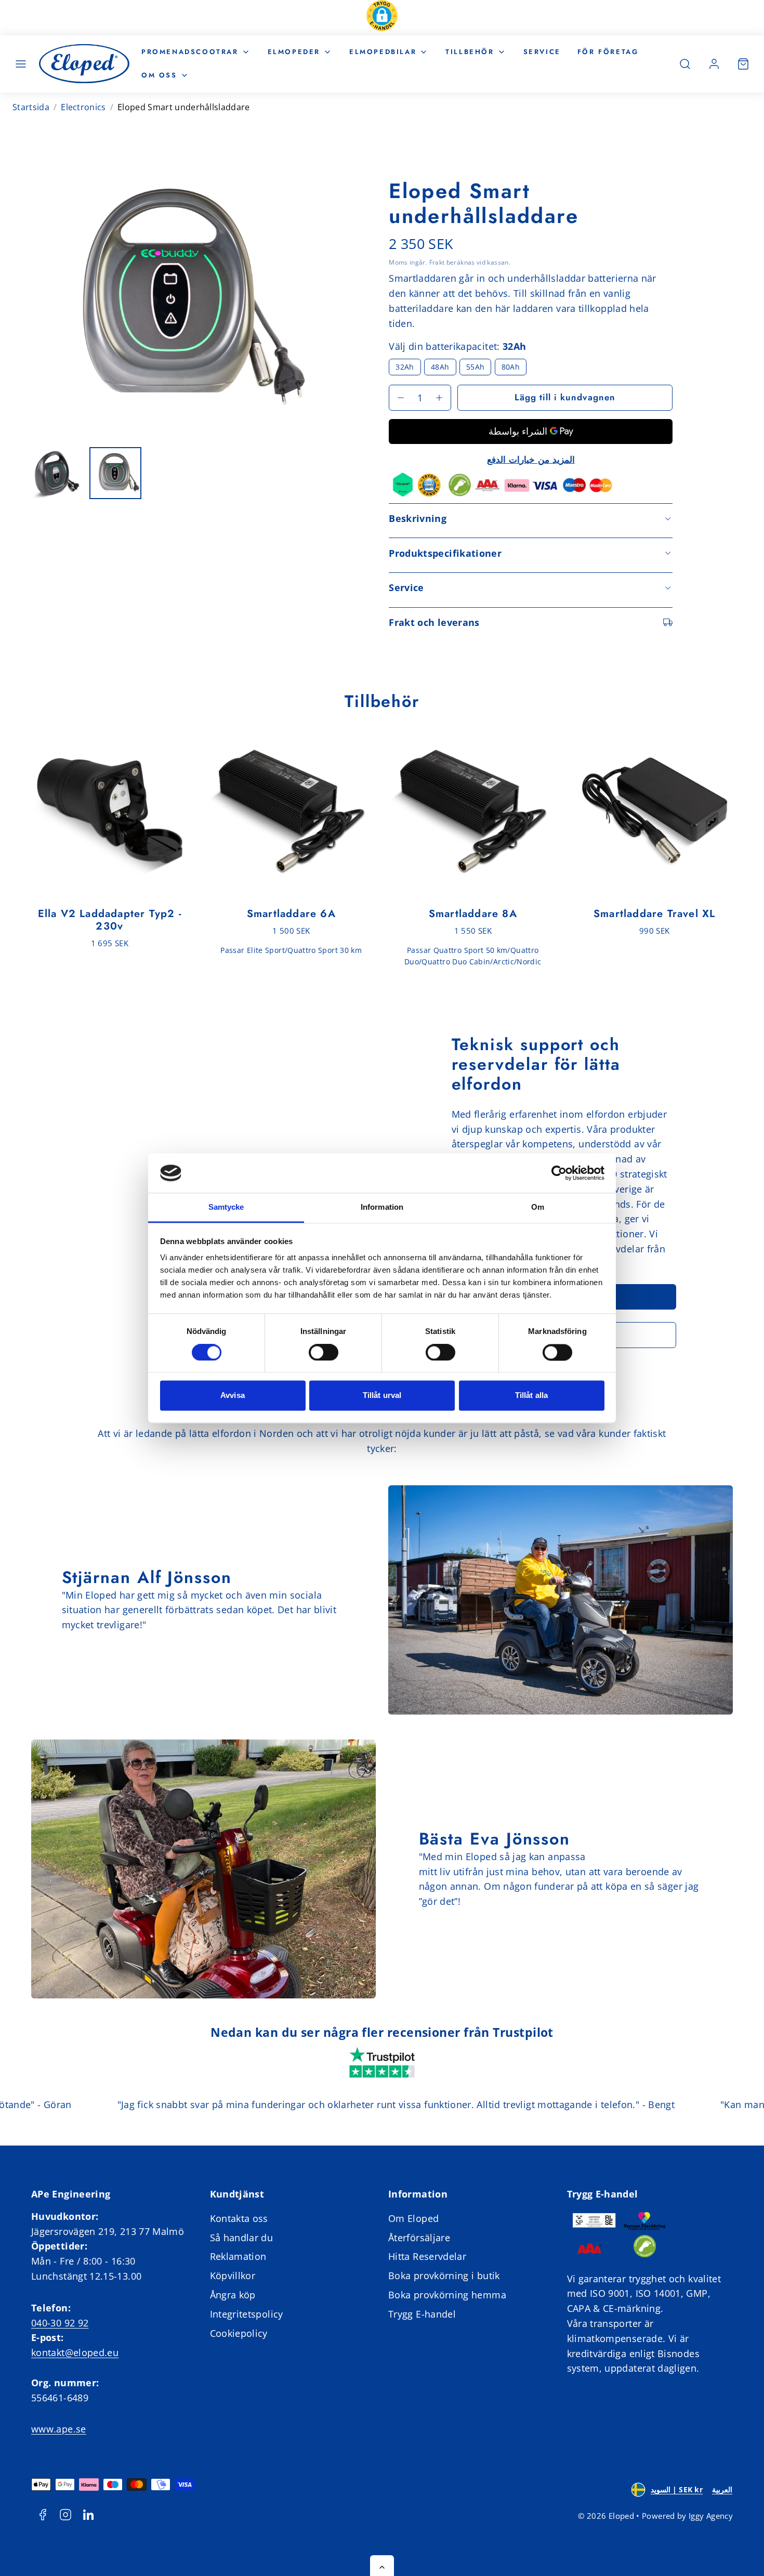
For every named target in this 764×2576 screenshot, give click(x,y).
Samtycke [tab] (226, 1207)
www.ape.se (59, 2429)
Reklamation (238, 2256)
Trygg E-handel (422, 2314)
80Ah (511, 367)
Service (542, 52)
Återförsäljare (419, 2238)
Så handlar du (242, 2238)
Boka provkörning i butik (444, 2276)
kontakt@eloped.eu (75, 2352)
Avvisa (233, 1396)
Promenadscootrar (190, 52)
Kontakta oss (239, 2218)
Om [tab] (538, 1207)
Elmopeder (294, 52)
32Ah (405, 367)
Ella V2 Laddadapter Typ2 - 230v (110, 920)
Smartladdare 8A (473, 914)
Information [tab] (382, 1207)
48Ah (440, 367)
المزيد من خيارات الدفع (531, 460)
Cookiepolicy (239, 2333)
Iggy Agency (711, 2516)
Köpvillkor (233, 2276)
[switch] (324, 1352)
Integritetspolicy (247, 2314)
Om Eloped (413, 2218)
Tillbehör (470, 52)
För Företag (608, 52)
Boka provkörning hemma (447, 2295)
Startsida (31, 107)
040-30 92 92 (60, 2323)
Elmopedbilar (383, 52)
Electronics (83, 107)
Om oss (159, 75)
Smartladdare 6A (291, 914)
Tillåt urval (382, 1396)
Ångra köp (233, 2295)
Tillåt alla (531, 1396)
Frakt (437, 262)
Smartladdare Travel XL (654, 914)
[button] (382, 18)
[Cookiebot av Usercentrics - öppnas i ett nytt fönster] (559, 1173)
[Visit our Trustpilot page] (382, 2064)
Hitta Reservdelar (427, 2256)
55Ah (475, 367)
